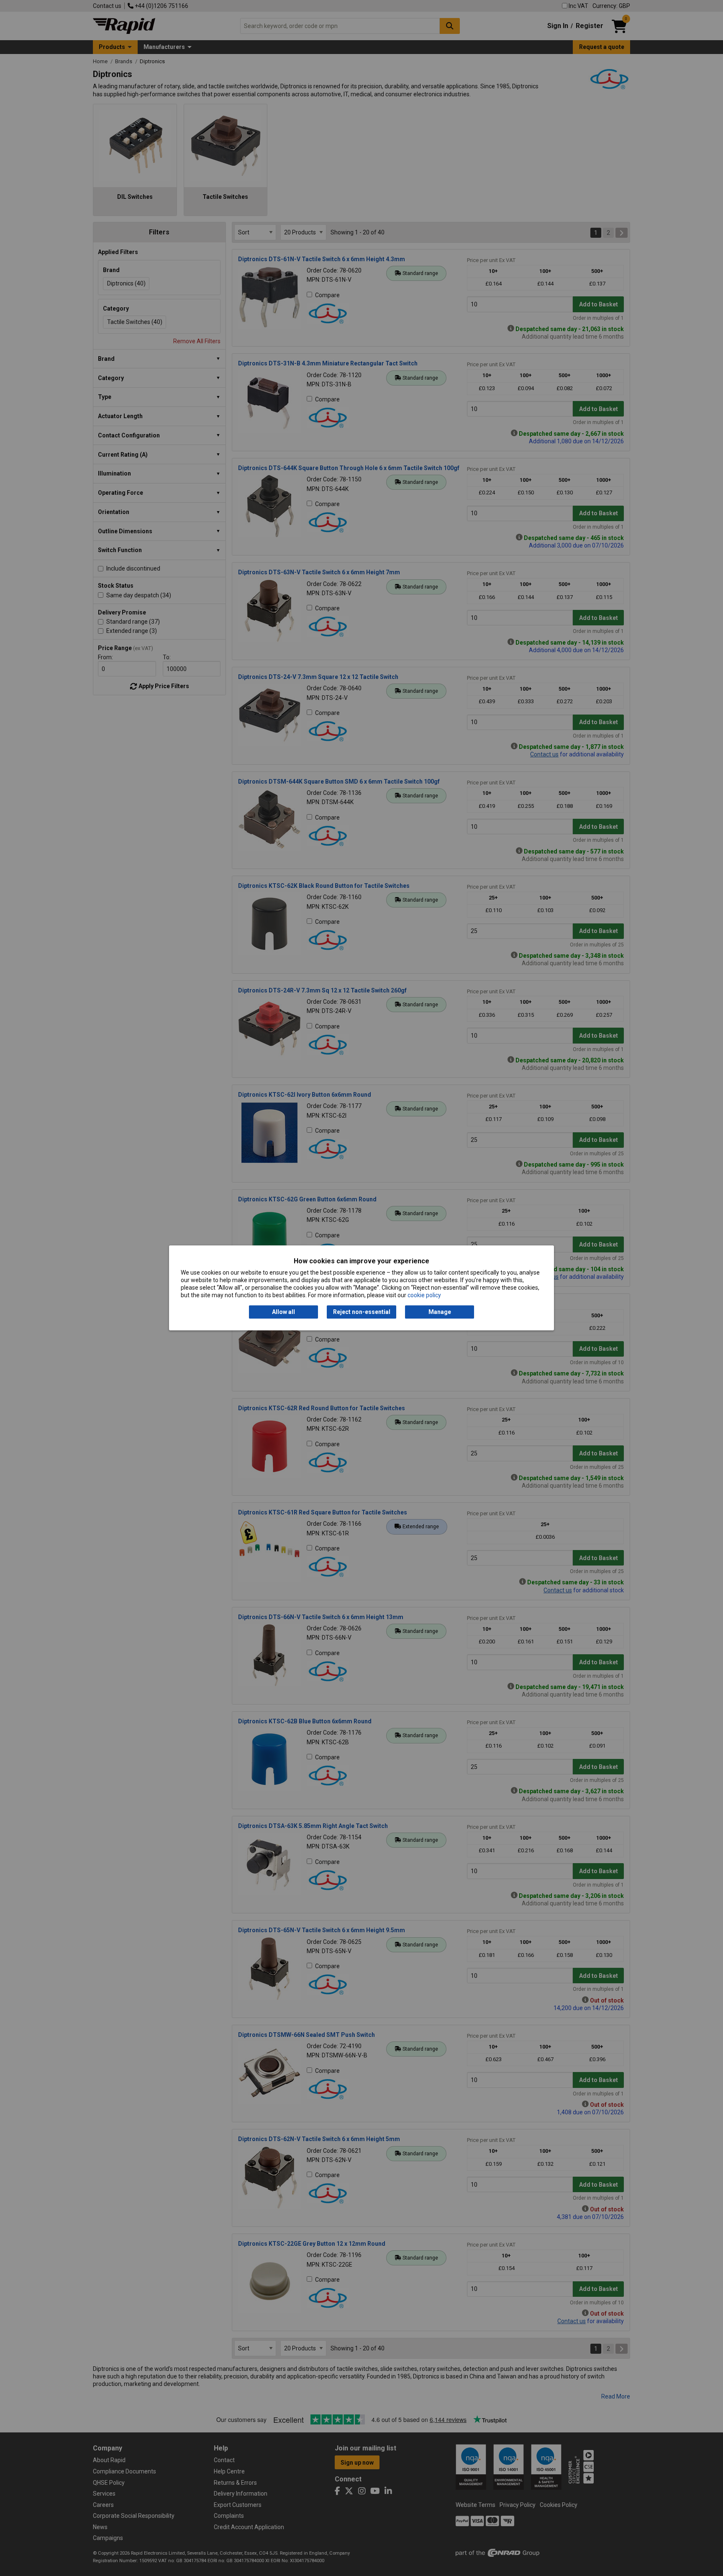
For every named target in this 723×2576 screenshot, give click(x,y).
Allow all (283, 1312)
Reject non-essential (362, 1312)
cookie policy (424, 1296)
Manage (440, 1312)
